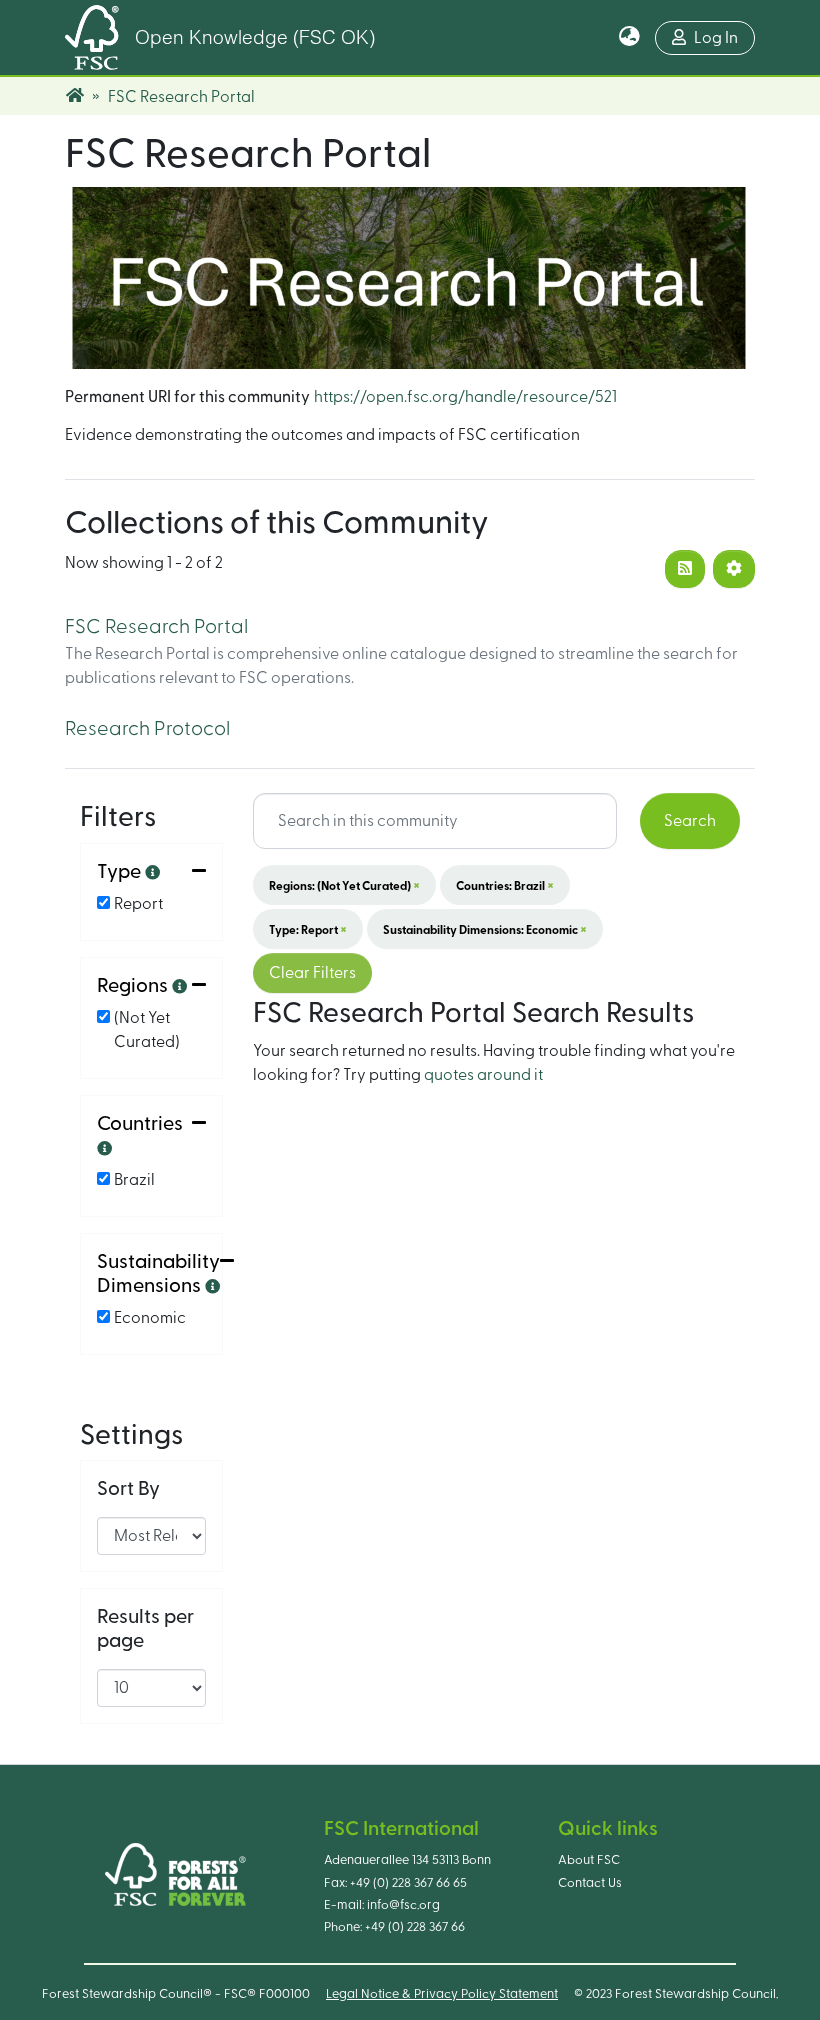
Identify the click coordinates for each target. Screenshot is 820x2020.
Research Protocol (147, 729)
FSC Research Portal (156, 627)
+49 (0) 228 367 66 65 (408, 1883)
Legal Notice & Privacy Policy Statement (442, 1994)
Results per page (145, 1629)
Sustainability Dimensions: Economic (485, 929)
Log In (716, 38)
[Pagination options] (734, 569)
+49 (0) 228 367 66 (415, 1927)
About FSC (589, 1860)
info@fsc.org (403, 1905)
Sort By (128, 1489)
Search (690, 821)
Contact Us (590, 1883)
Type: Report (308, 929)
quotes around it (483, 1075)
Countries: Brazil (505, 885)
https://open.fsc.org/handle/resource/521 (465, 397)
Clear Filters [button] (312, 973)
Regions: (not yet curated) (344, 885)
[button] (629, 38)
